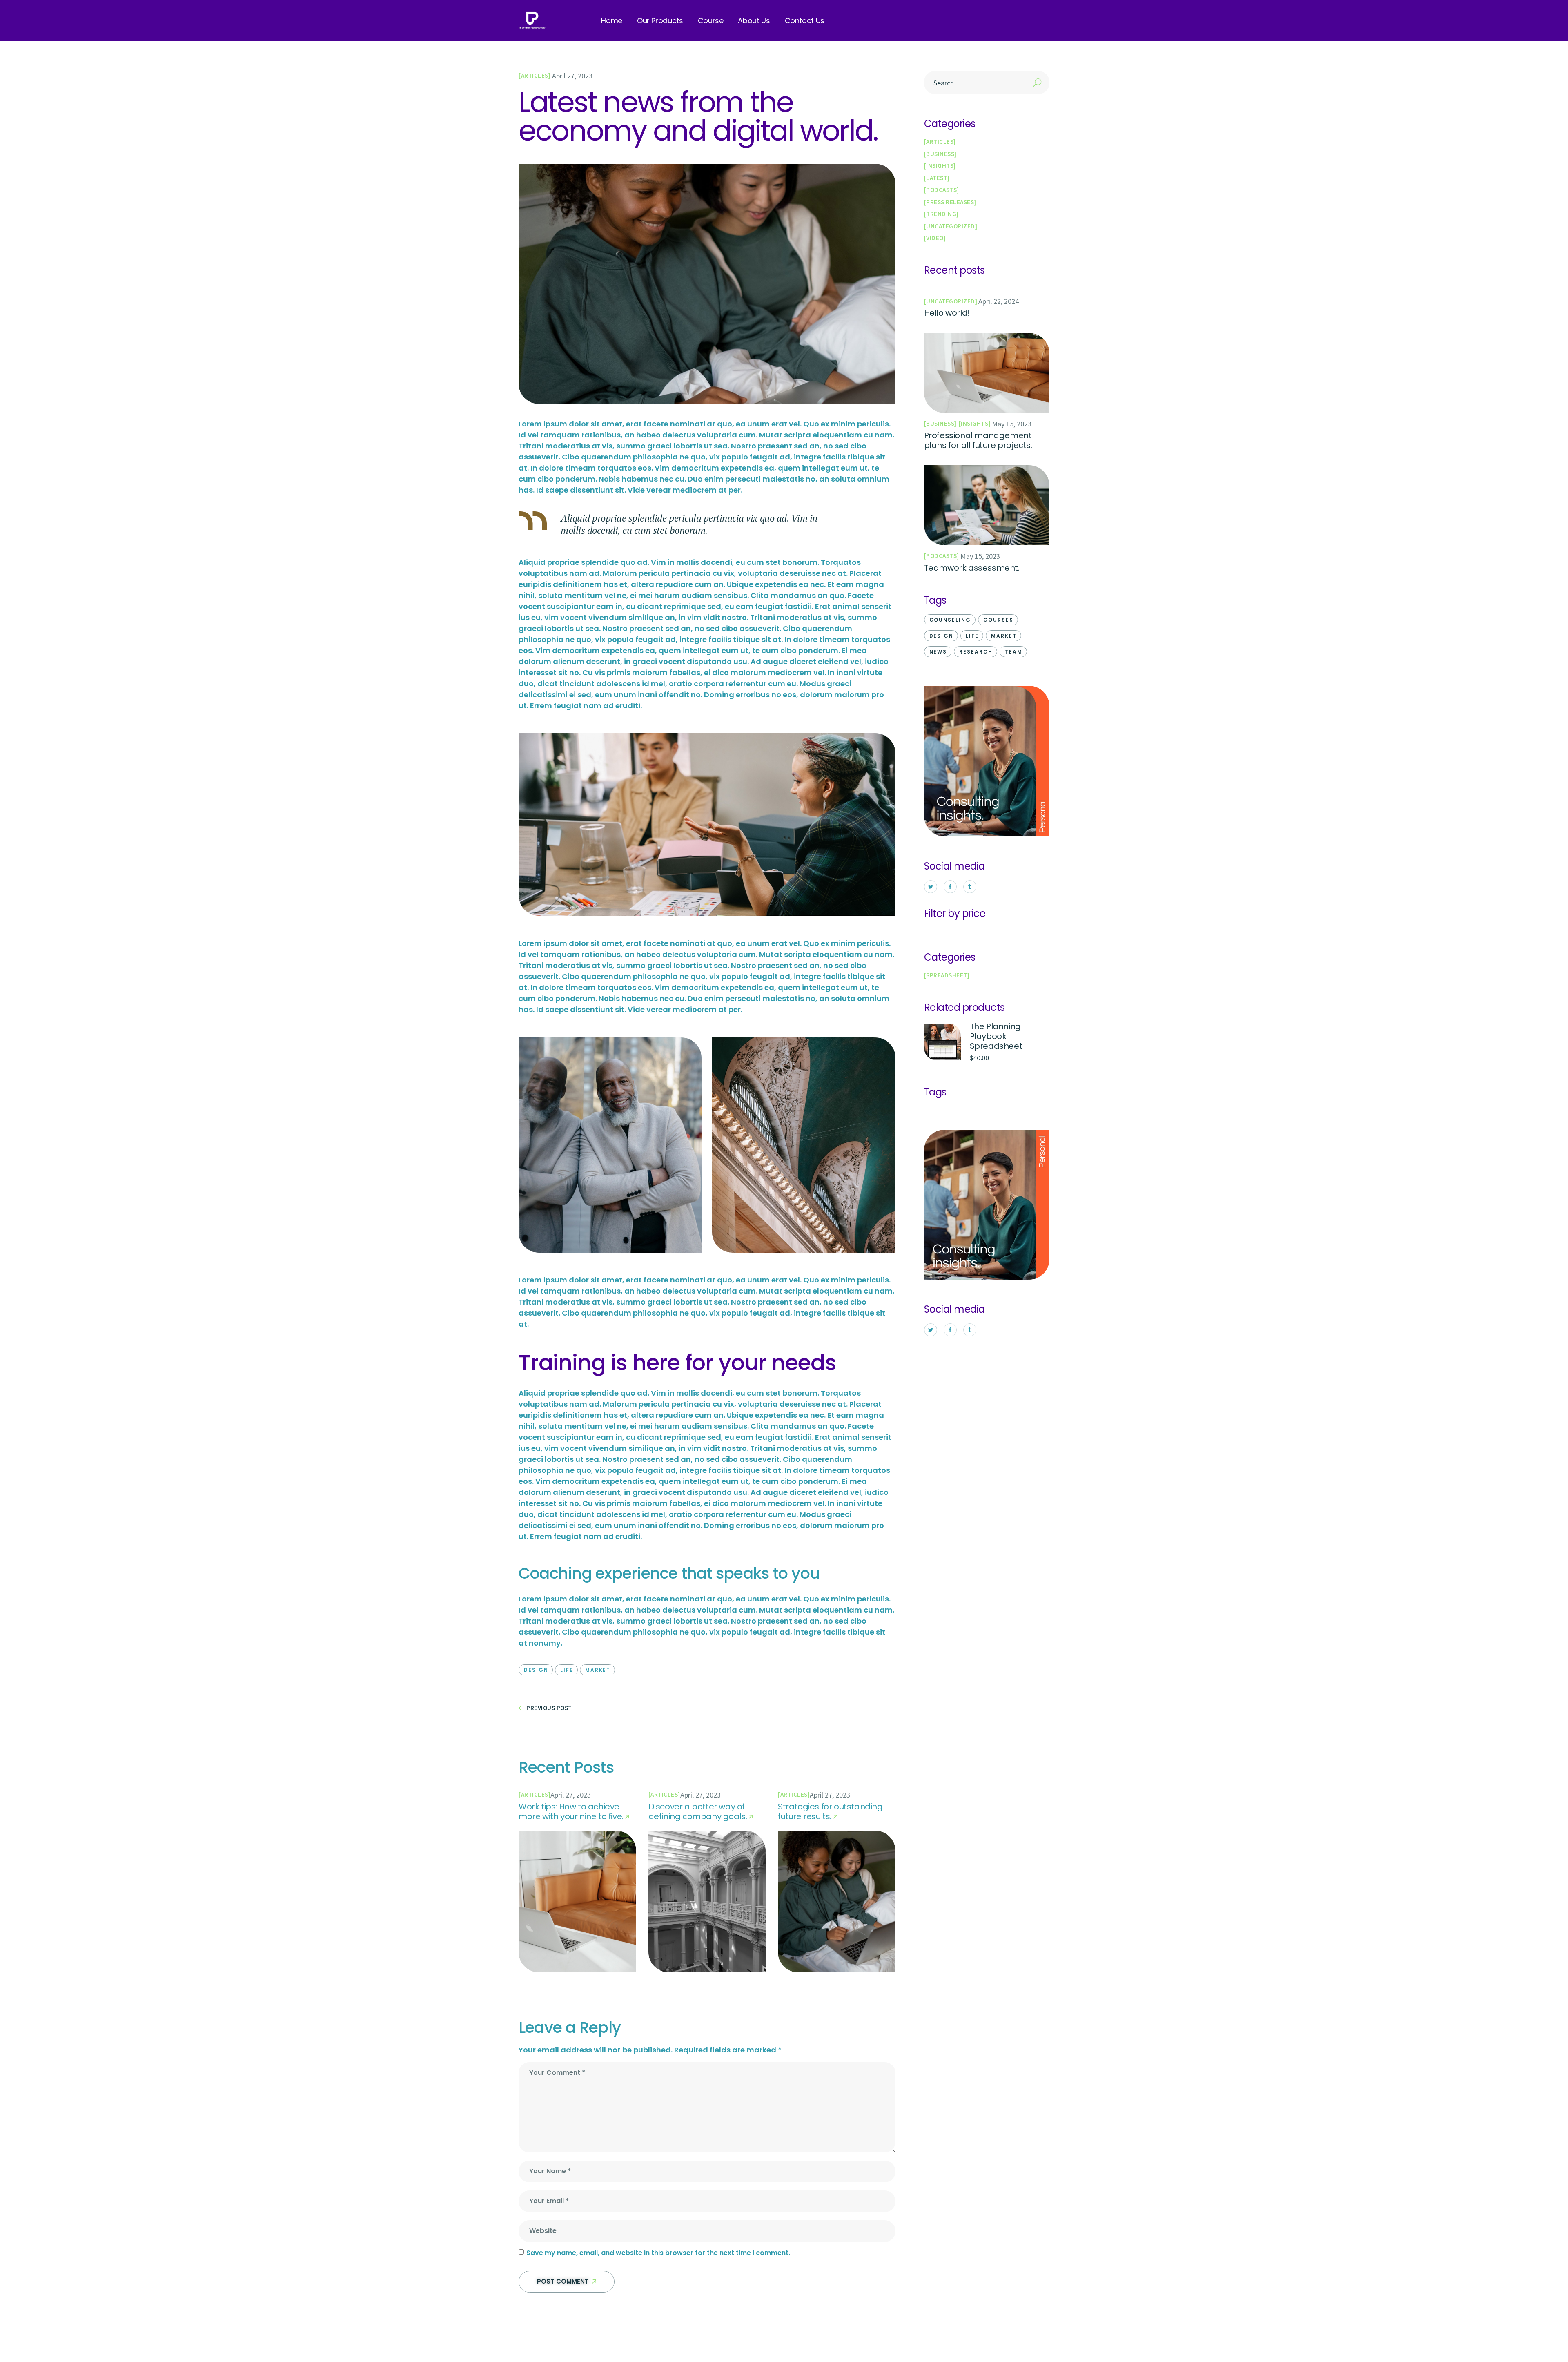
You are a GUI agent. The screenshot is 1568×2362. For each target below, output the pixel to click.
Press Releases (950, 202)
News (938, 652)
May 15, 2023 (1012, 424)
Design (536, 1670)
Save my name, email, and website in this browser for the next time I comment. (658, 2253)
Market (598, 1670)
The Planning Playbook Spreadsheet (996, 1036)
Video (935, 238)
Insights (940, 166)
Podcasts (941, 190)
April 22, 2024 (999, 301)
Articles (535, 75)
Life (567, 1670)
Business (940, 154)
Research (976, 652)
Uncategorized (951, 226)
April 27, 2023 (572, 76)
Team (1014, 652)
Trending (941, 214)
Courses (998, 620)
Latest (937, 178)
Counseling (950, 620)
